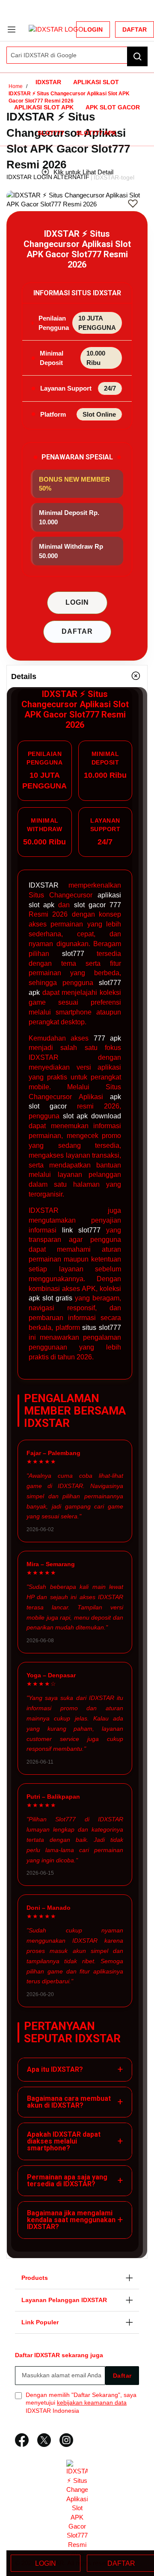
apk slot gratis (50, 1298)
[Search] (137, 56)
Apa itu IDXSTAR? (75, 2069)
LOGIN (77, 602)
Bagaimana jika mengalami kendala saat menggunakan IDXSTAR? (75, 2220)
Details (24, 676)
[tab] (77, 676)
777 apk (107, 1038)
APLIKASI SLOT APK (44, 107)
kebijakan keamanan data (92, 2403)
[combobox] (77, 55)
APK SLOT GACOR (113, 107)
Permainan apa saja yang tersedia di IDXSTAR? (75, 2180)
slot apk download (92, 1116)
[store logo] (61, 29)
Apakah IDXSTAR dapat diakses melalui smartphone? (75, 2141)
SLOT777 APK (96, 133)
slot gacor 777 (98, 905)
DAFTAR (77, 631)
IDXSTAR (48, 82)
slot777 (73, 954)
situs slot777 (102, 1328)
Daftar (135, 29)
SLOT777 (51, 133)
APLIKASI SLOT (96, 82)
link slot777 (81, 1230)
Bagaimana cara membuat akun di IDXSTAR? (75, 2102)
